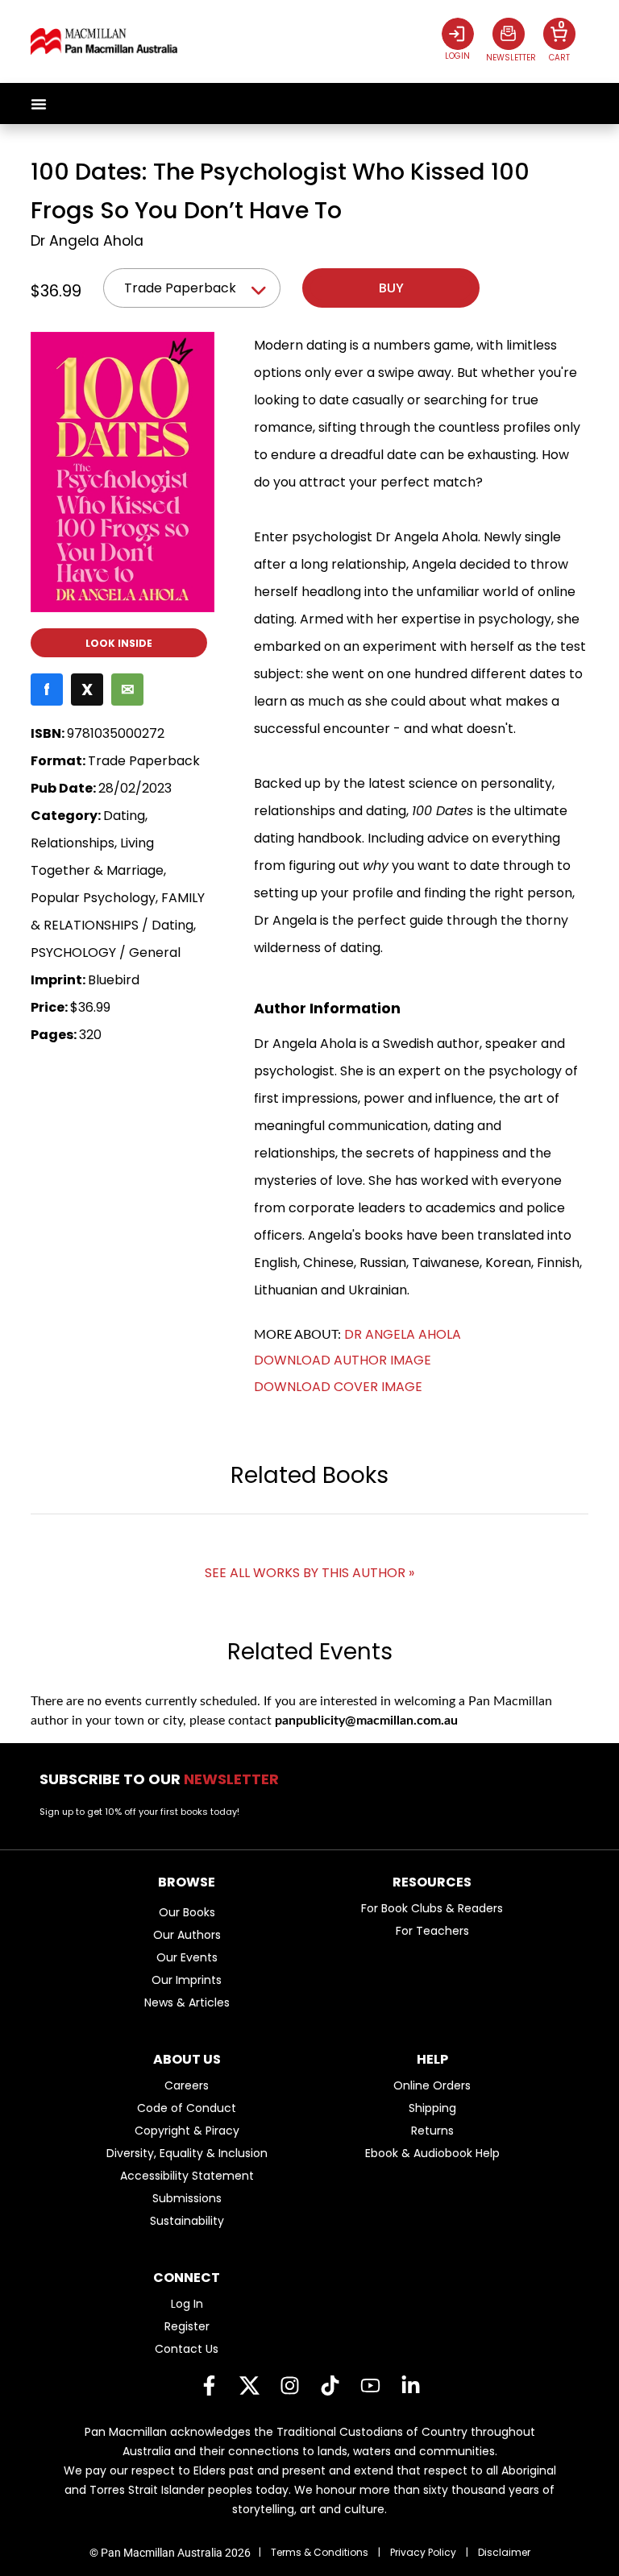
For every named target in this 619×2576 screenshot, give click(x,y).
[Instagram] (289, 2386)
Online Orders (432, 2085)
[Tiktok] (330, 2386)
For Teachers (432, 1931)
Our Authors (187, 1935)
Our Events (187, 1957)
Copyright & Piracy (187, 2131)
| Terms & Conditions (314, 2552)
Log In (187, 2304)
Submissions (187, 2198)
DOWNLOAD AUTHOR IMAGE (343, 1360)
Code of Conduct (187, 2108)
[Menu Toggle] (39, 104)
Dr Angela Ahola (87, 241)
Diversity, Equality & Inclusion (187, 2153)
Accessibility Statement (187, 2176)
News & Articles (187, 2002)
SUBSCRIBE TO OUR (164, 1779)
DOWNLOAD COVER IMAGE (338, 1387)
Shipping (432, 2108)
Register (187, 2326)
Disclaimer (504, 2552)
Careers (187, 2085)
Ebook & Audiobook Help (432, 2153)
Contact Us (187, 2349)
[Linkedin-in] (410, 2386)
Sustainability (187, 2221)
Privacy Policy (423, 2552)
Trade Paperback (180, 288)
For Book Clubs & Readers (432, 1908)
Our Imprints (187, 1980)
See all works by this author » (309, 1573)
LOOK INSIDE (119, 643)
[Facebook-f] (209, 2386)
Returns (432, 2131)
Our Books (187, 1912)
